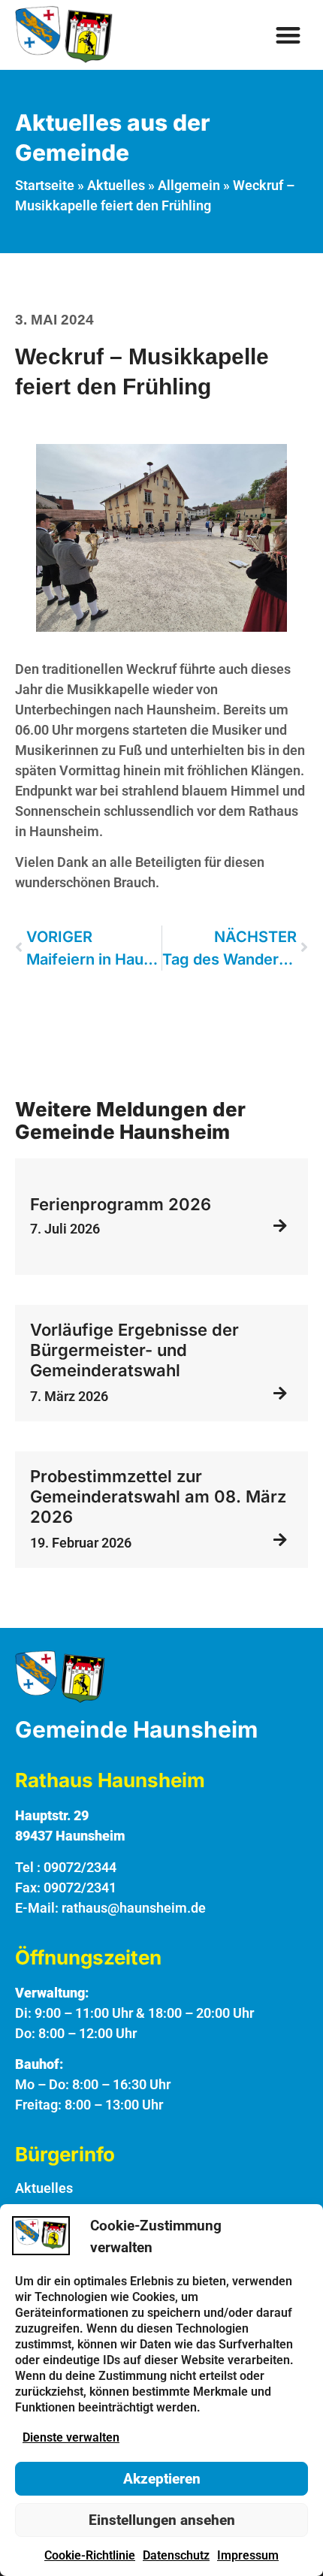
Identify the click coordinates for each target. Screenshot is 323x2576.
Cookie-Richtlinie (90, 2555)
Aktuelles (116, 185)
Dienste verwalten (71, 2437)
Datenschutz (176, 2555)
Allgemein (189, 185)
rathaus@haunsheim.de (134, 1908)
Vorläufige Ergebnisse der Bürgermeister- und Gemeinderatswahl (134, 1350)
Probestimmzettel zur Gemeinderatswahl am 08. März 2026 (158, 1496)
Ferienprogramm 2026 (121, 1204)
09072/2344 (80, 1867)
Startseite (45, 185)
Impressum (248, 2555)
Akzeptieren (162, 2479)
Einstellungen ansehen (162, 2520)
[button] (289, 35)
